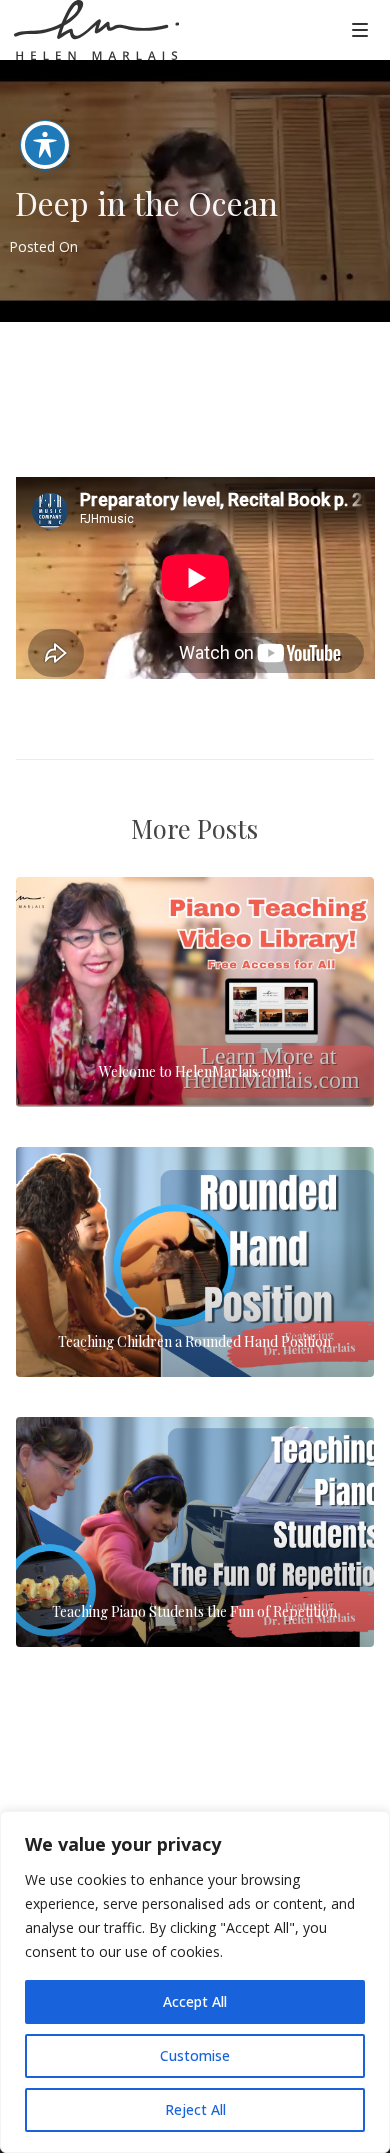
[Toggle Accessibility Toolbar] (45, 145)
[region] (195, 1982)
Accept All (195, 2001)
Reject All (195, 2109)
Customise (195, 2055)
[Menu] (360, 29)
